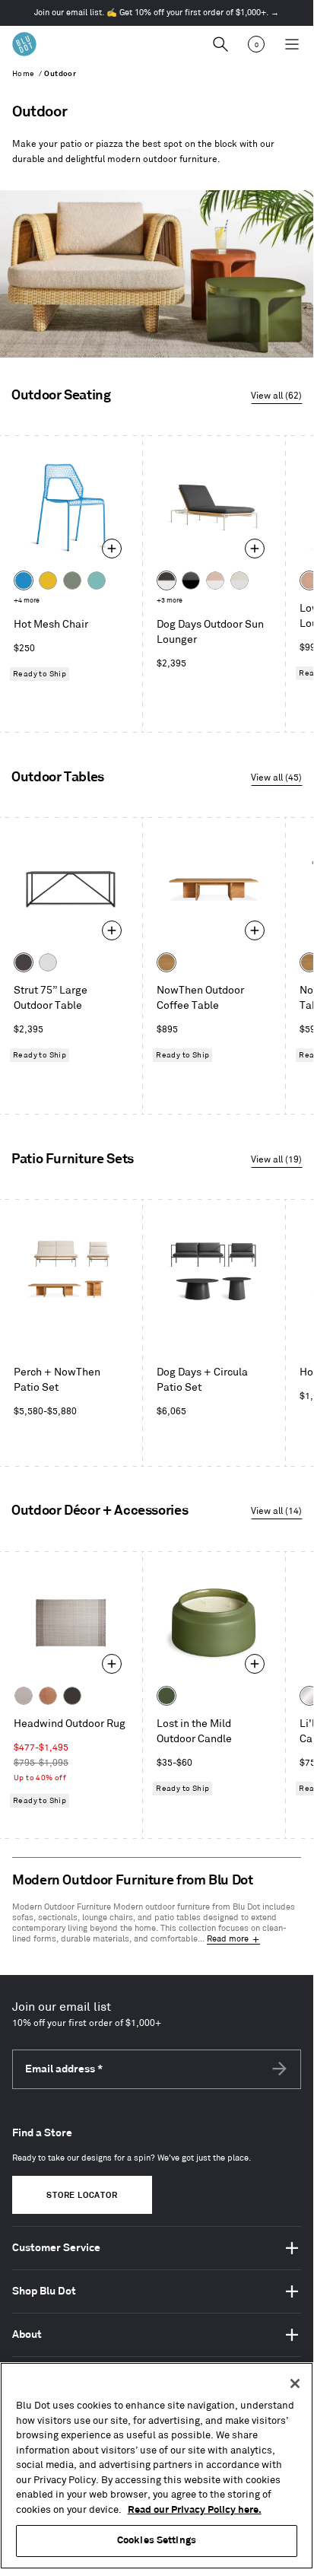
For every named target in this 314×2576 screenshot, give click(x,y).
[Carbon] (24, 962)
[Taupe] (24, 1696)
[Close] (295, 2384)
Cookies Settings (157, 2540)
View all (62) (276, 396)
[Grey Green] (72, 580)
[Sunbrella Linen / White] (239, 580)
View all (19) (276, 1160)
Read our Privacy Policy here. (195, 2510)
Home (24, 74)
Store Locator (82, 2196)
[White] (48, 962)
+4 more (27, 601)
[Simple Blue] (24, 580)
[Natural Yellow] (48, 580)
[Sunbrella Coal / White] (167, 580)
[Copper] (48, 1696)
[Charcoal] (72, 1696)
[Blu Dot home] (24, 44)
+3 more (170, 601)
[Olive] (167, 1696)
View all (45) (276, 778)
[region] (157, 2466)
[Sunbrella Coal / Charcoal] (191, 580)
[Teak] (167, 962)
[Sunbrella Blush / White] (215, 580)
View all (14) (276, 1511)
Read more (228, 1939)
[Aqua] (97, 580)
